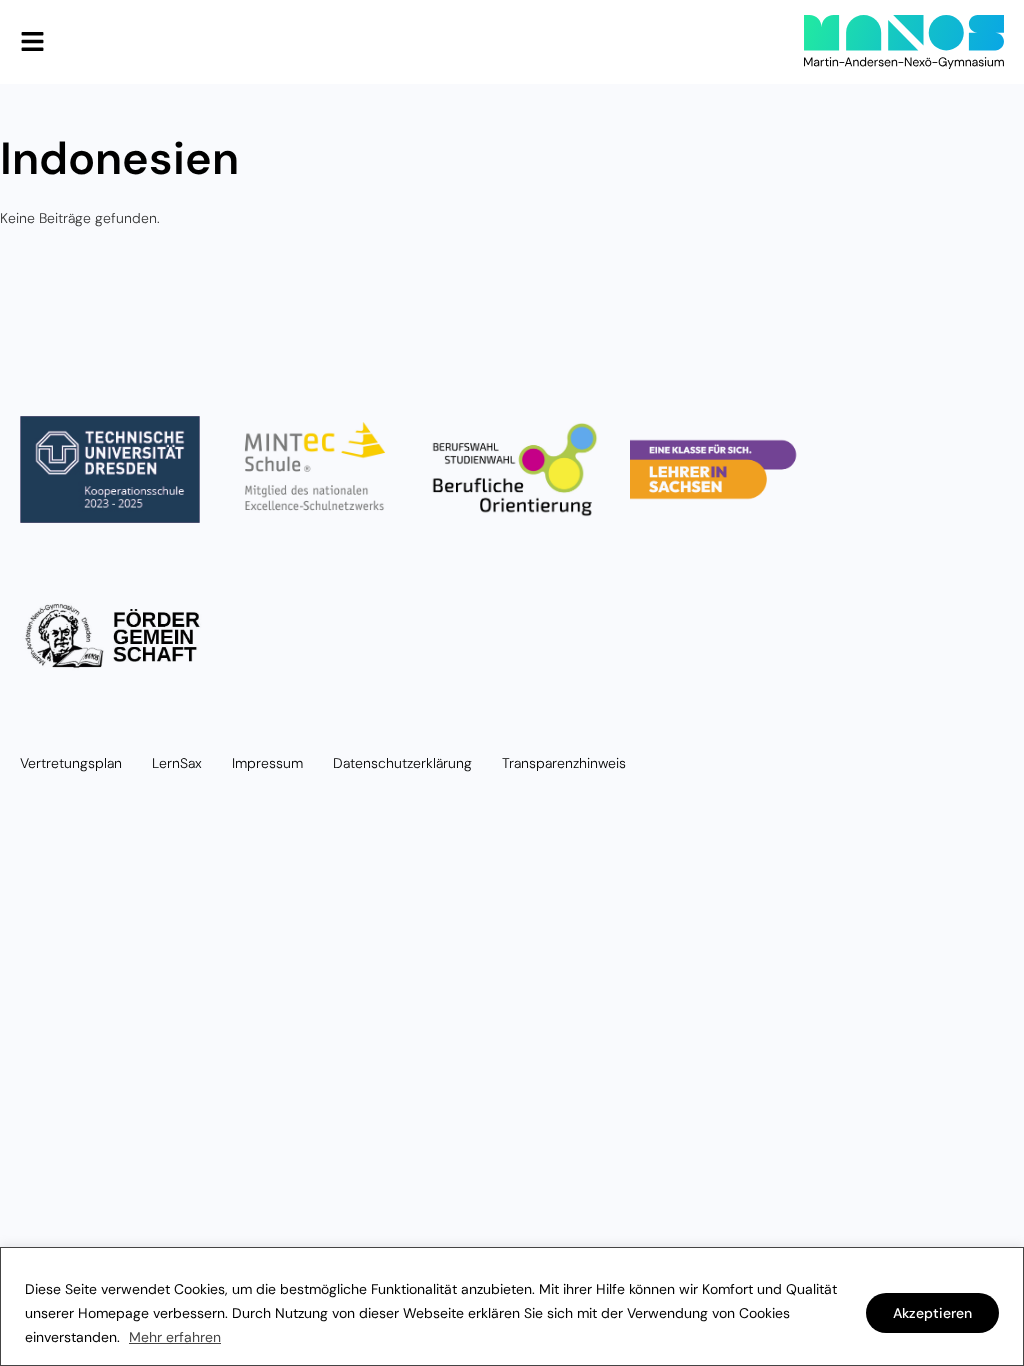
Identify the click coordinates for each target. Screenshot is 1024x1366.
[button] (32, 42)
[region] (512, 1306)
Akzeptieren (932, 1313)
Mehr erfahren (175, 1337)
